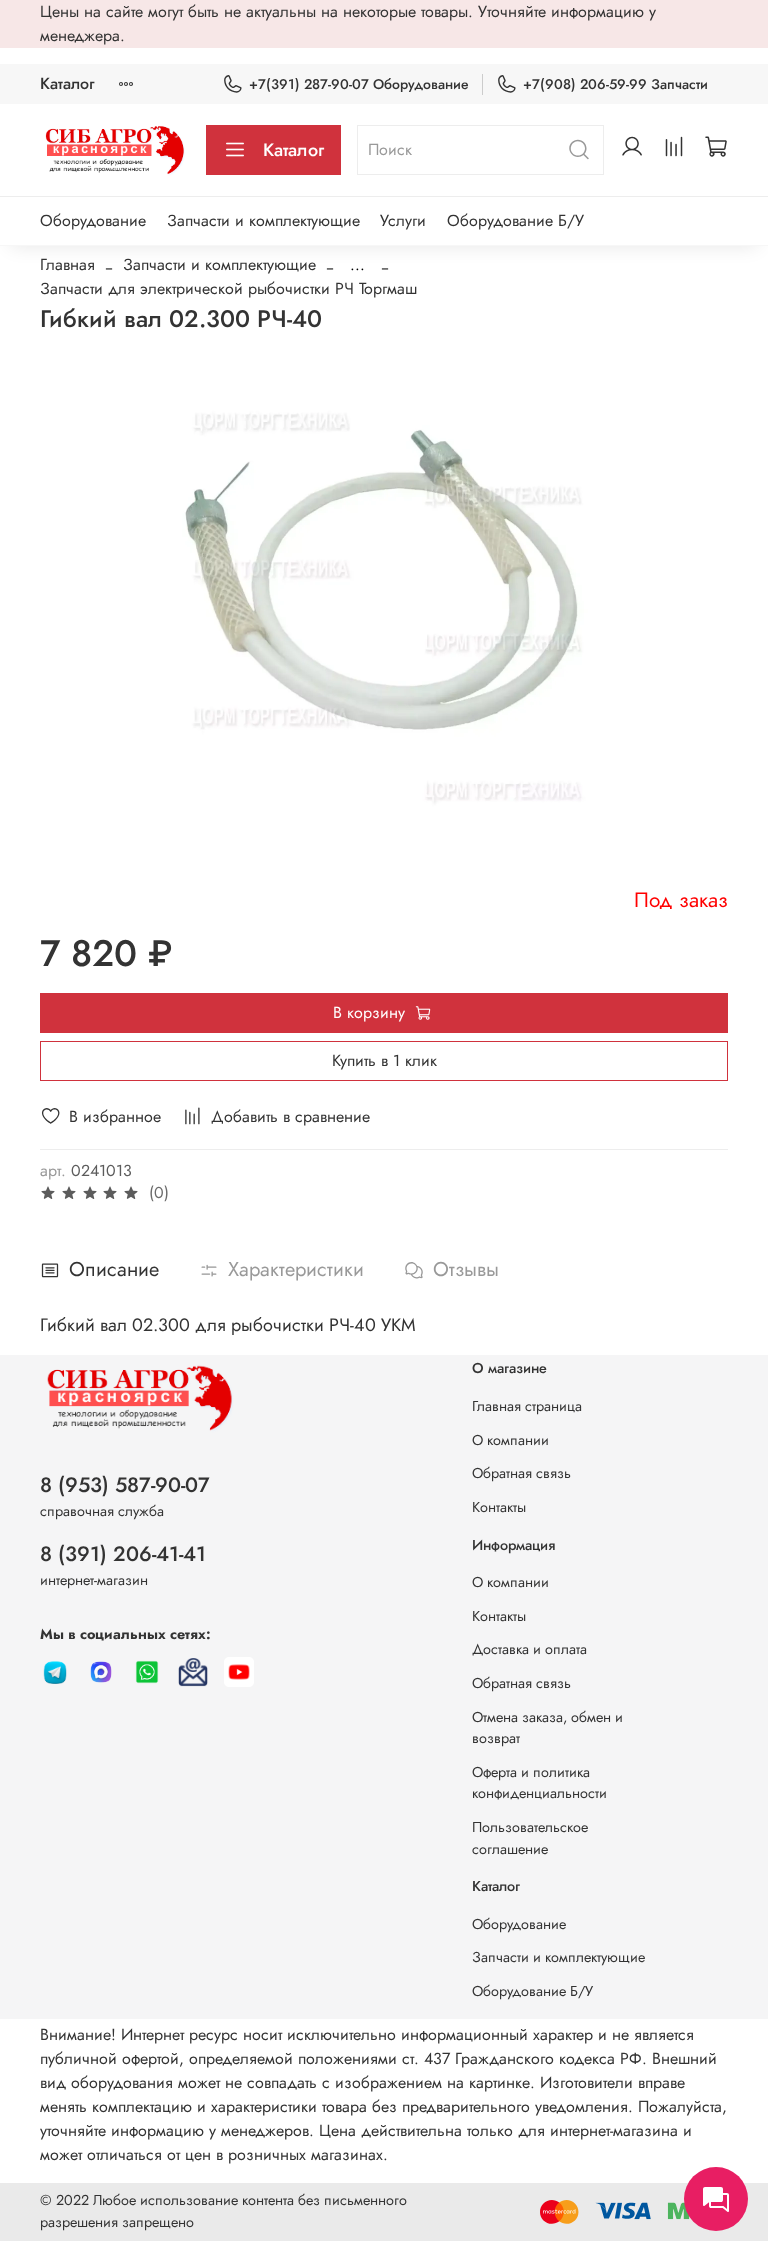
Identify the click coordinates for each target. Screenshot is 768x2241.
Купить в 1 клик (384, 1060)
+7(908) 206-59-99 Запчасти (615, 84)
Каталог (67, 83)
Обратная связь (521, 1473)
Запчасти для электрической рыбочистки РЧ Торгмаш (228, 288)
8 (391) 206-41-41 (123, 1554)
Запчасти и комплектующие (263, 220)
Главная (67, 264)
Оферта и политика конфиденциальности (539, 1783)
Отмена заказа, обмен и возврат (547, 1728)
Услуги (403, 220)
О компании (510, 1440)
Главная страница (527, 1406)
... (357, 265)
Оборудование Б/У (515, 220)
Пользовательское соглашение (530, 1838)
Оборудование (93, 220)
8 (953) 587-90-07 (125, 1485)
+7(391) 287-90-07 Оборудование (359, 84)
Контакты (499, 1507)
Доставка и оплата (529, 1649)
